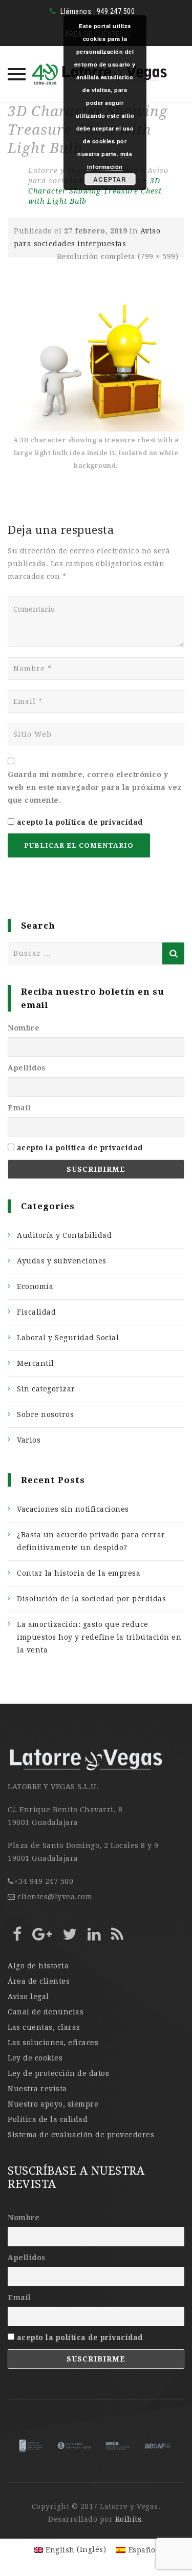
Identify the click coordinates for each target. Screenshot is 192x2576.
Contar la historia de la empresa (79, 1573)
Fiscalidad (36, 1312)
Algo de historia (38, 1966)
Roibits (129, 2519)
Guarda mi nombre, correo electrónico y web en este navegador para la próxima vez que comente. (95, 787)
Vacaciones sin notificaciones (73, 1509)
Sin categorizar (46, 1389)
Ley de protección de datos (58, 2073)
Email (19, 1108)
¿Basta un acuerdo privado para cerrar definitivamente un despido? (91, 1541)
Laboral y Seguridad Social (68, 1338)
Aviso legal (28, 1997)
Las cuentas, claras (44, 2027)
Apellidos (27, 1068)
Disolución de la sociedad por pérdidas (91, 1599)
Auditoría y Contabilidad (64, 1235)
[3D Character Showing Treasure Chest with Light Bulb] (96, 364)
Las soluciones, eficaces (53, 2043)
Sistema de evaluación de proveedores (81, 2135)
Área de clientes (39, 1981)
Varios (29, 1440)
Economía (35, 1286)
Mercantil (36, 1363)
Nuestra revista (37, 2089)
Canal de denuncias (46, 2012)
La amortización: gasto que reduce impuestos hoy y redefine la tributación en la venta (99, 1637)
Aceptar (110, 179)
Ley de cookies (35, 2058)
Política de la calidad (48, 2119)
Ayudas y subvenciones (62, 1261)
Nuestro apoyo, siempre (53, 2104)
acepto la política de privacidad (80, 822)
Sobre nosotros (45, 1414)
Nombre (24, 1028)
